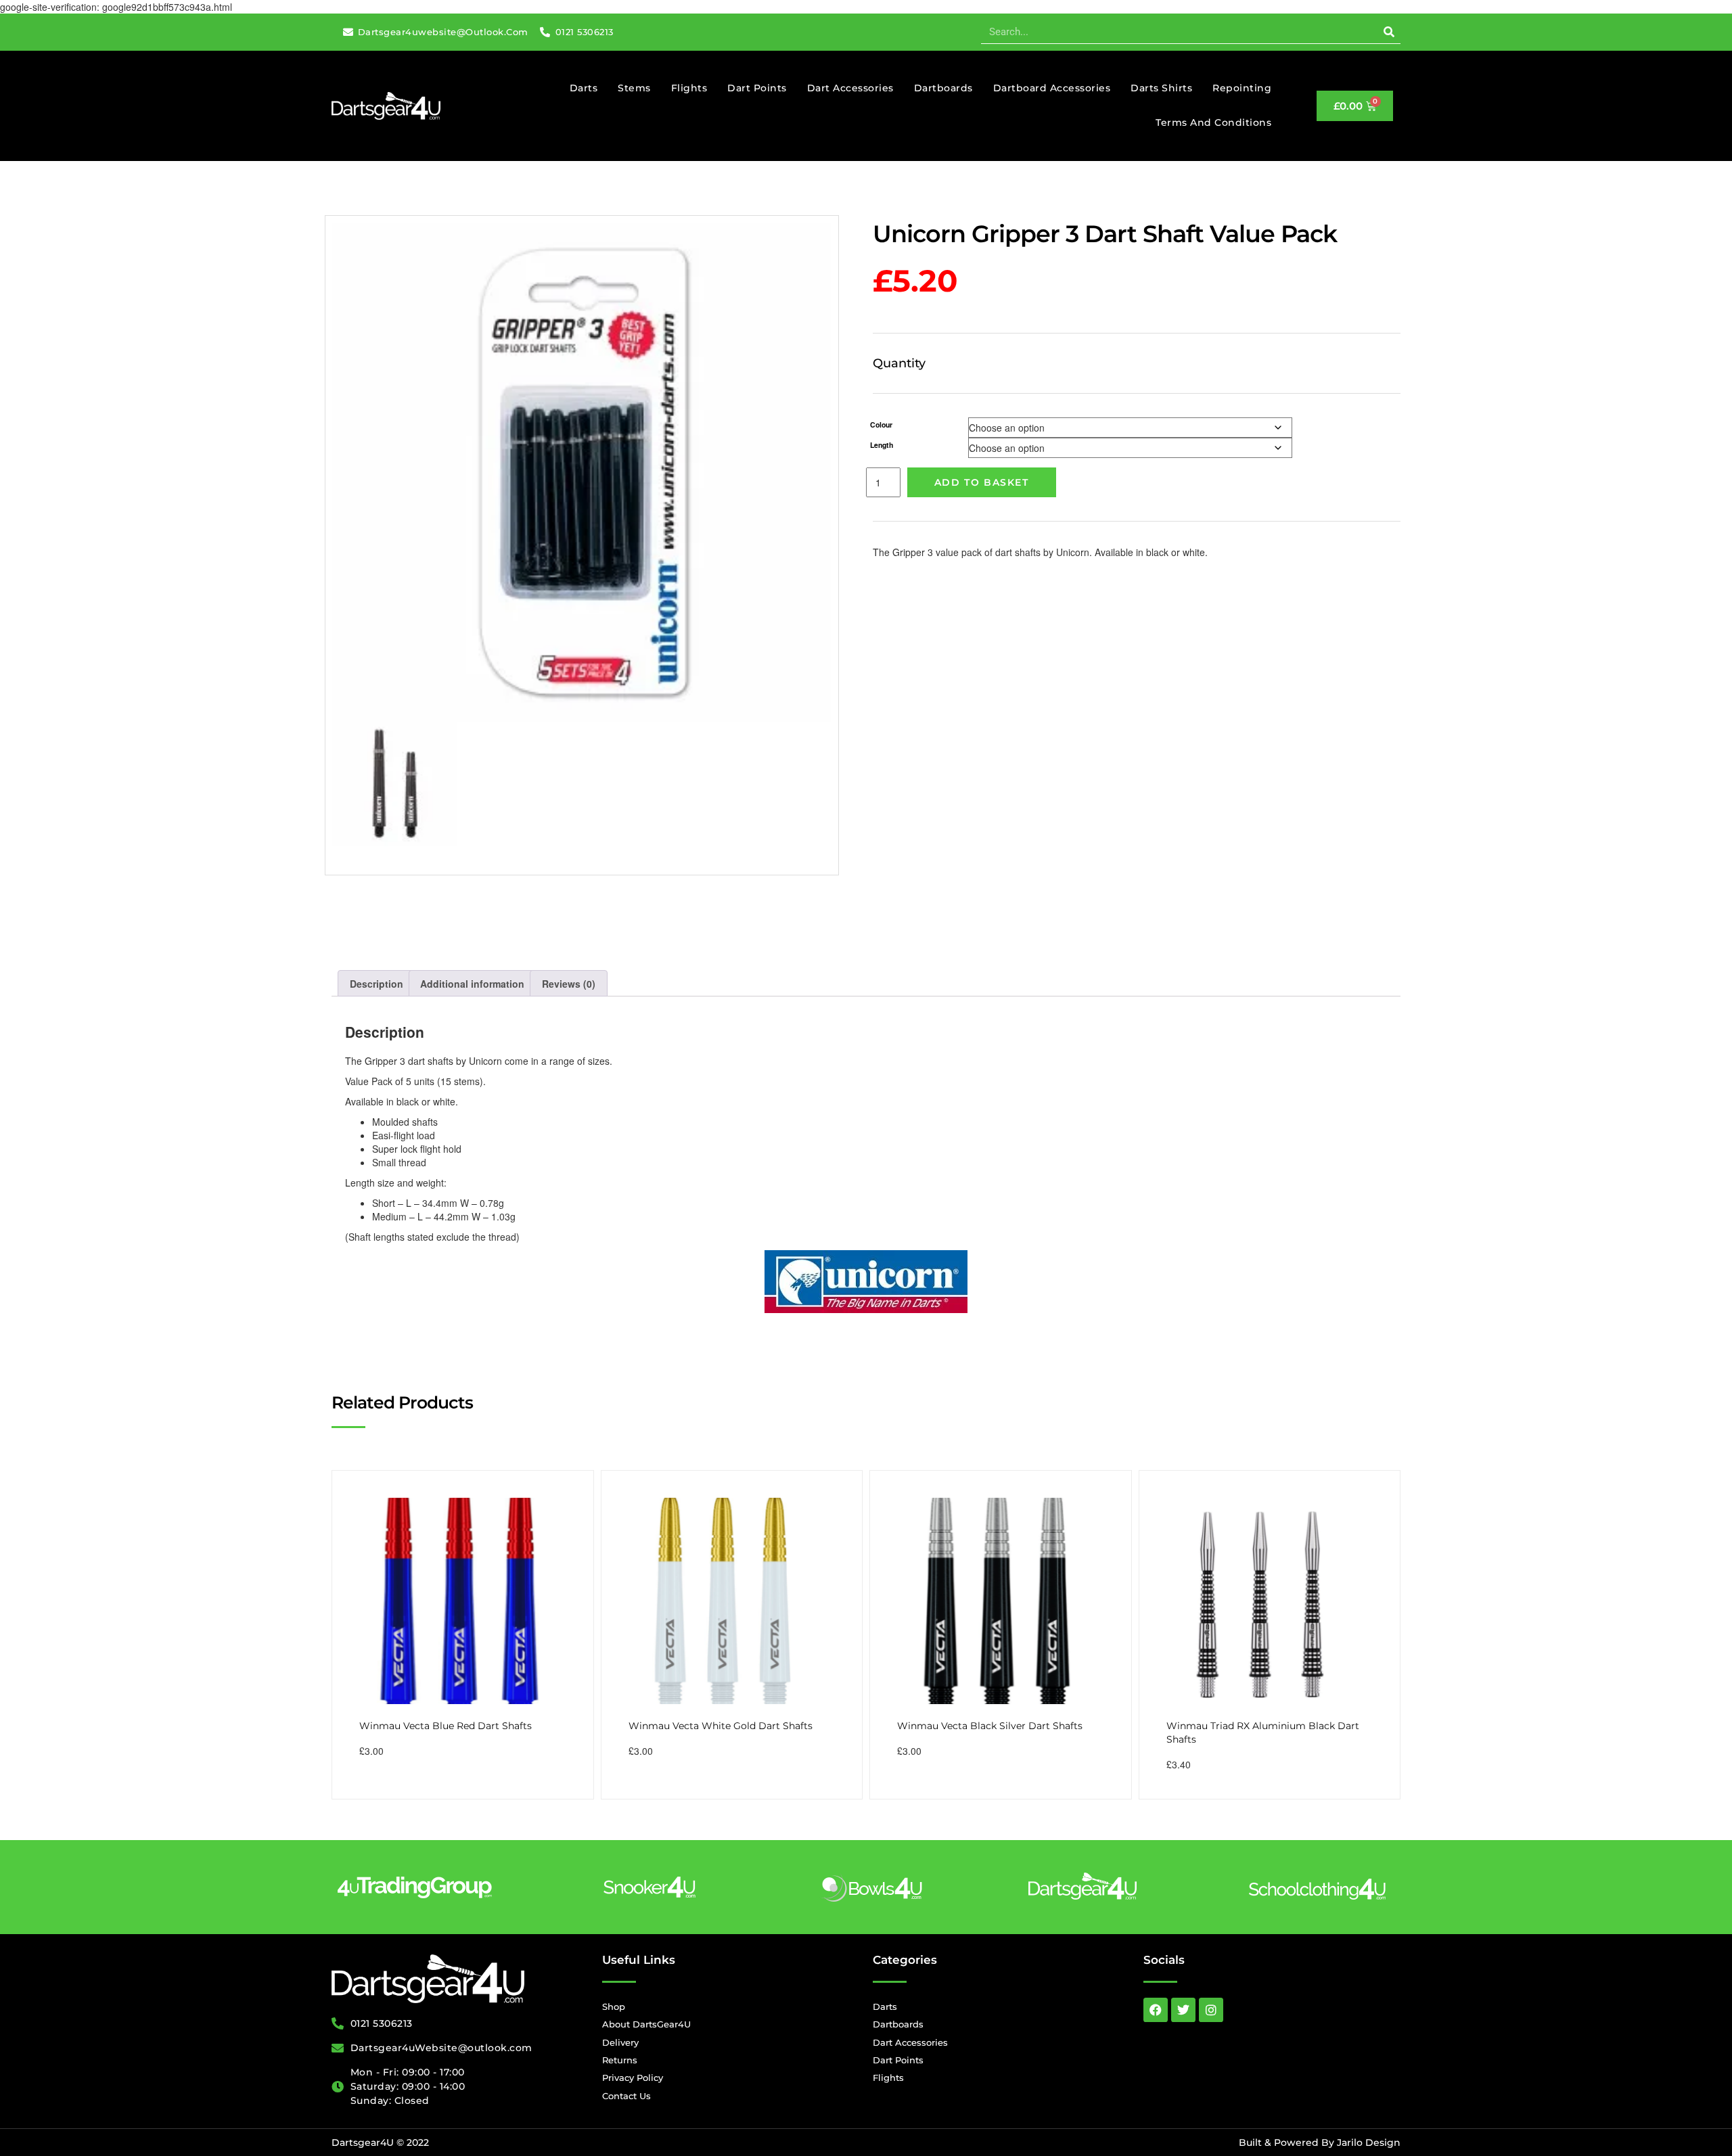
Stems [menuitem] (634, 88)
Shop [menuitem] (614, 2006)
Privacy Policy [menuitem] (633, 2078)
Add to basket (982, 482)
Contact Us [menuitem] (626, 2096)
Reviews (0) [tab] (569, 984)
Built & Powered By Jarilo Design (1320, 2142)
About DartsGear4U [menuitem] (646, 2024)
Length (882, 445)
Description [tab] (377, 984)
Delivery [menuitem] (620, 2042)
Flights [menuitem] (689, 88)
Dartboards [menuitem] (943, 88)
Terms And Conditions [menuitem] (1213, 122)
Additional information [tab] (472, 984)
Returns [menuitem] (620, 2060)
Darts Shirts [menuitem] (1161, 88)
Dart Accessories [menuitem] (850, 88)
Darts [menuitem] (584, 88)
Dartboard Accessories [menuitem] (1052, 88)
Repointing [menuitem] (1242, 88)
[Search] (1389, 32)
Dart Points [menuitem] (757, 88)
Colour (881, 425)
